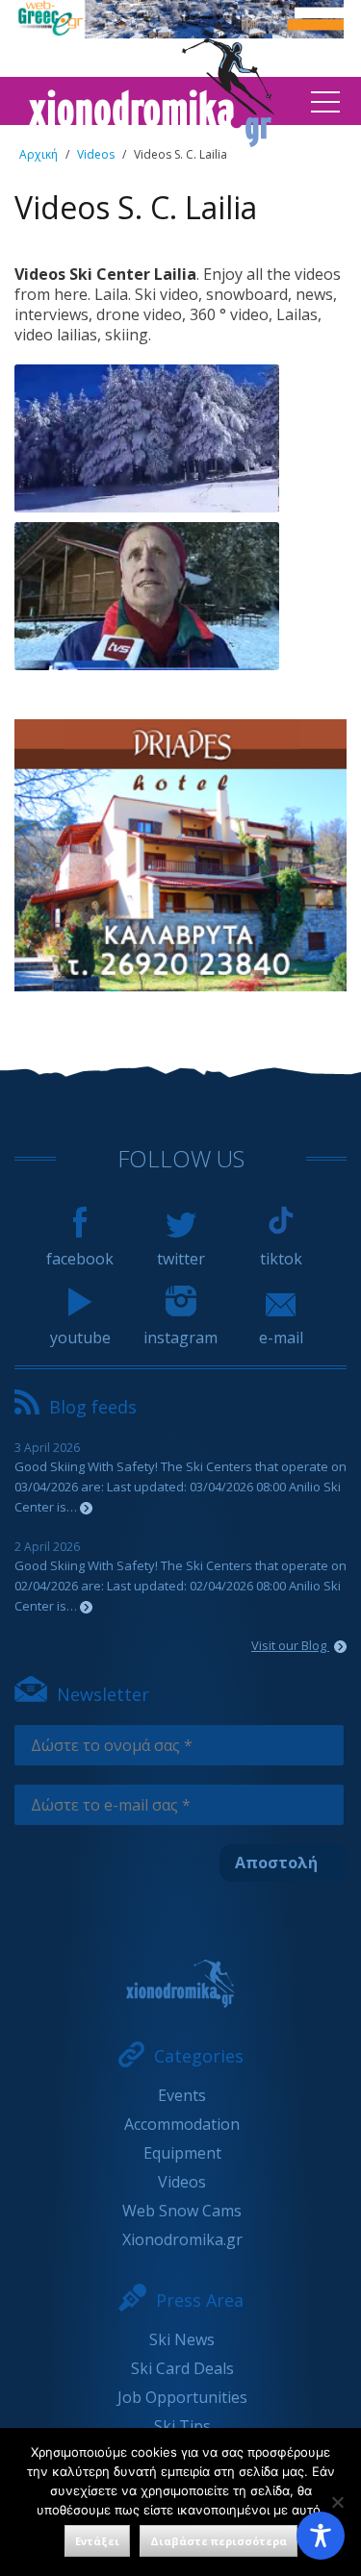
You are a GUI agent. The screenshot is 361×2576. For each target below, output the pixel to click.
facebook (80, 1259)
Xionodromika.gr (182, 2239)
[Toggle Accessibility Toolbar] (321, 2536)
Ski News (182, 2339)
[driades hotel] (180, 986)
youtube (80, 1338)
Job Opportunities (182, 2397)
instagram (180, 1338)
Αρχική (39, 154)
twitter (181, 1259)
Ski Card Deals (182, 2368)
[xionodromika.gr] (180, 1984)
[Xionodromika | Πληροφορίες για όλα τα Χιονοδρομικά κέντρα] (152, 141)
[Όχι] (337, 2502)
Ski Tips (182, 2426)
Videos (96, 154)
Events (182, 2095)
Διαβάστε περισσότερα (219, 2541)
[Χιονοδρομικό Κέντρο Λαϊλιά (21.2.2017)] (147, 439)
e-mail (281, 1338)
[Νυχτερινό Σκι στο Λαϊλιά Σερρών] (147, 597)
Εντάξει (97, 2541)
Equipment (182, 2153)
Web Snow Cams (182, 2211)
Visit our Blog (290, 1645)
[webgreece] (178, 33)
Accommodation (182, 2124)
